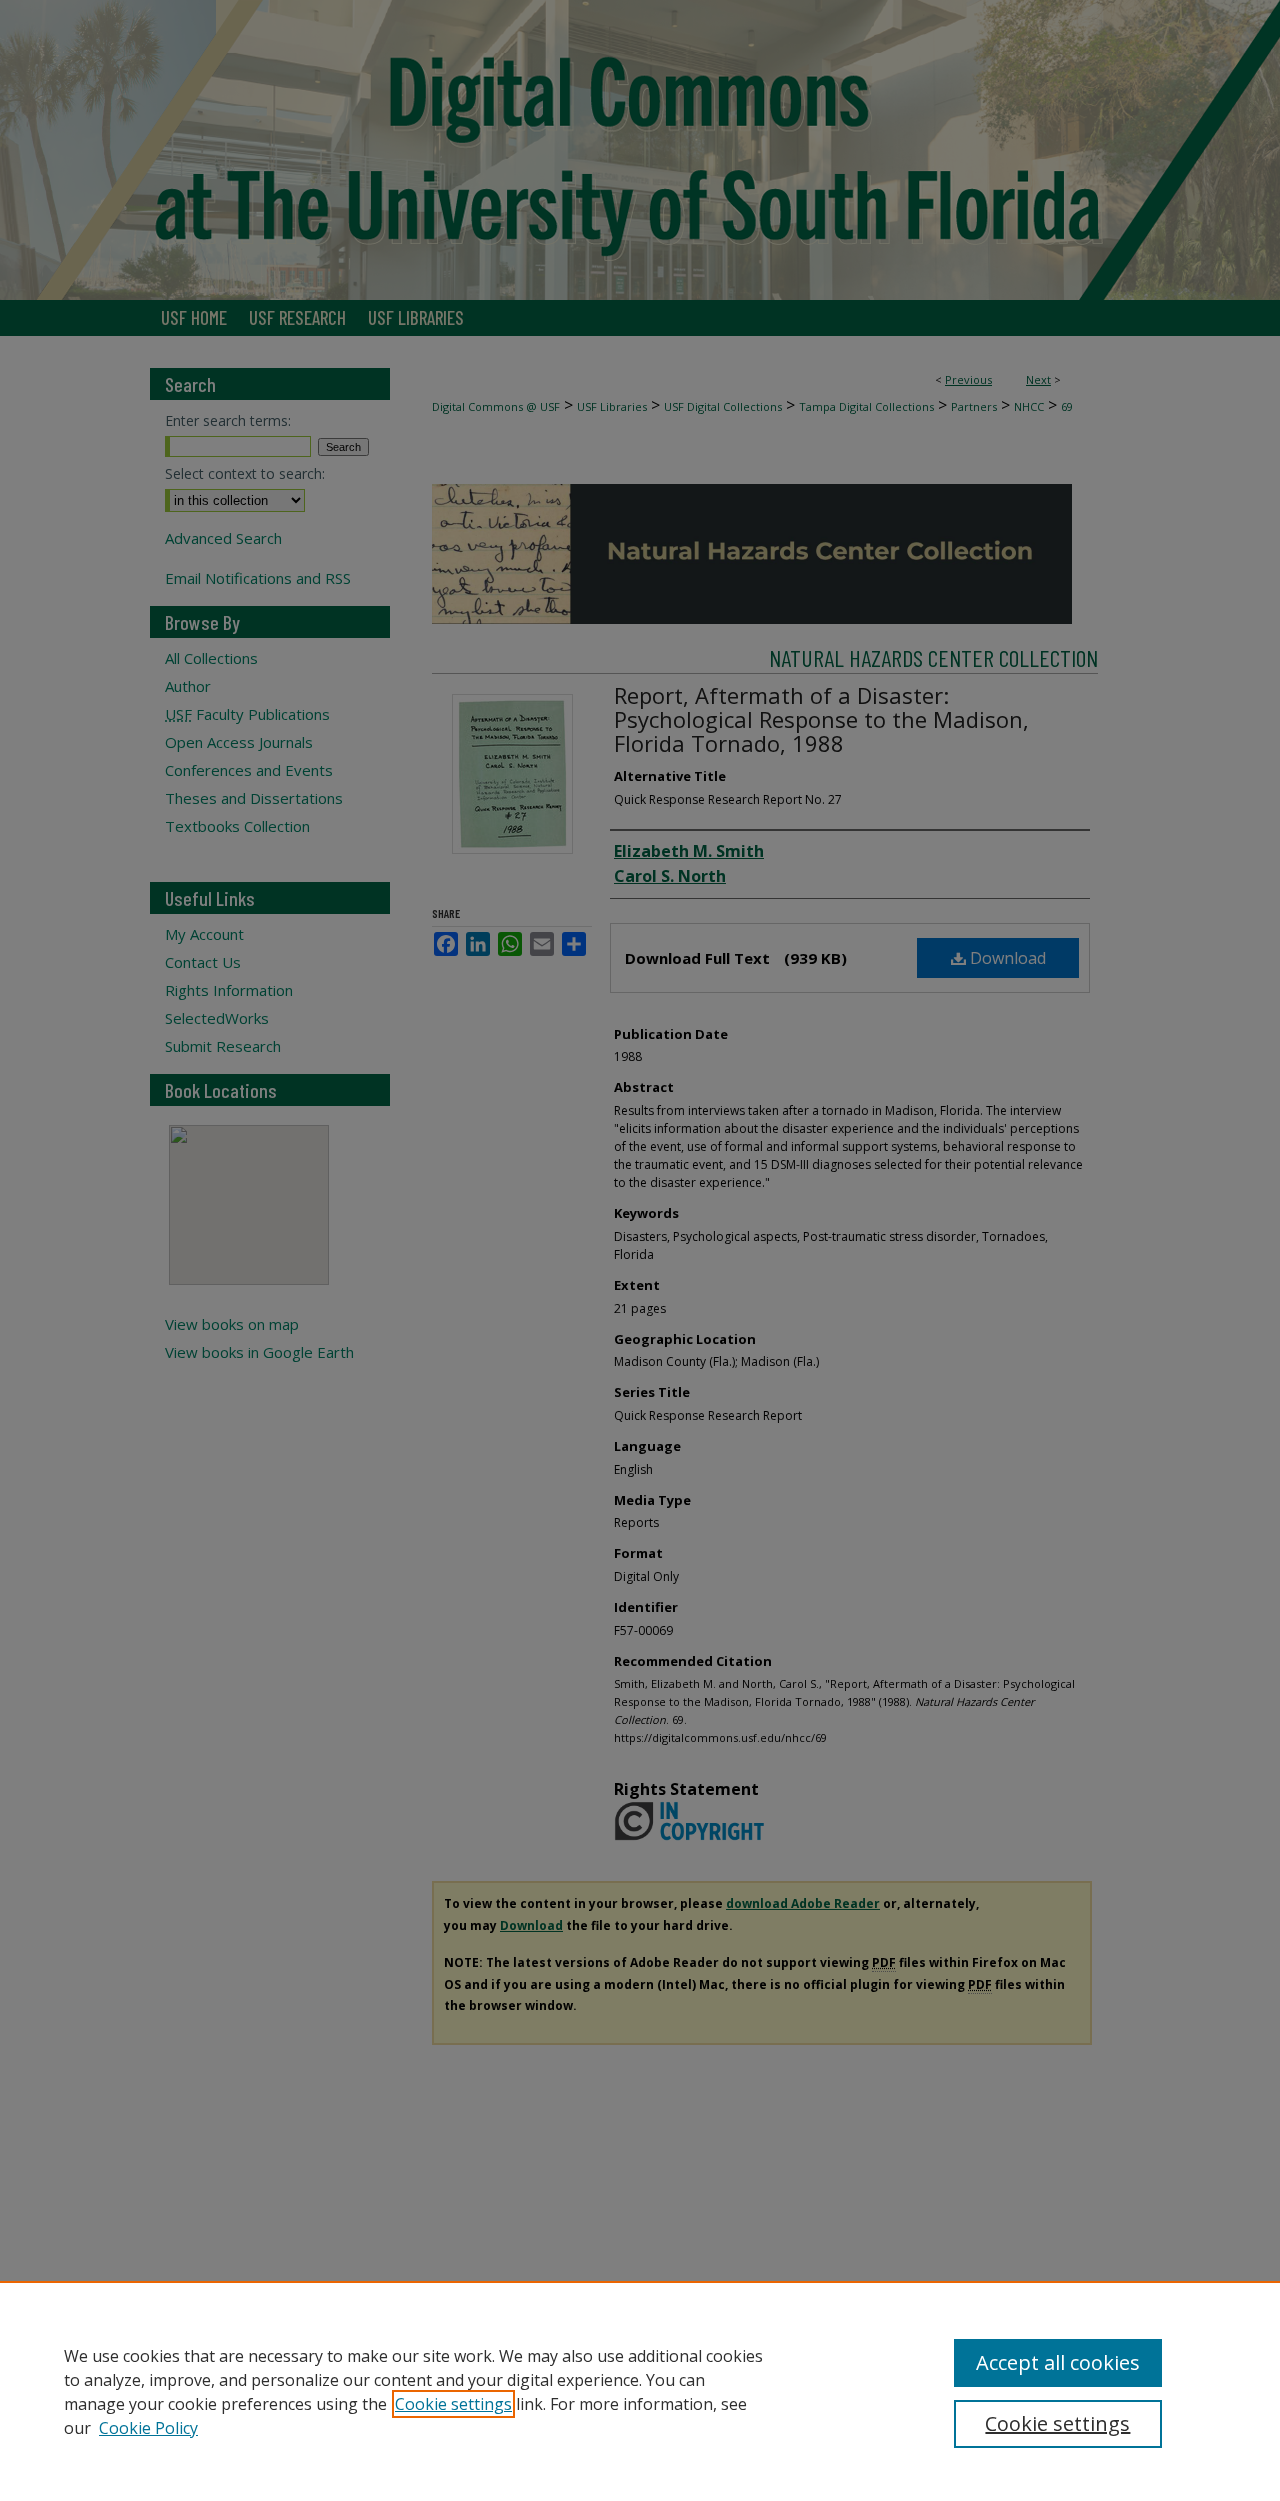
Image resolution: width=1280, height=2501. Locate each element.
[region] (640, 2391)
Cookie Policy (148, 2428)
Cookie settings (453, 2404)
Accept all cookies (1058, 2362)
